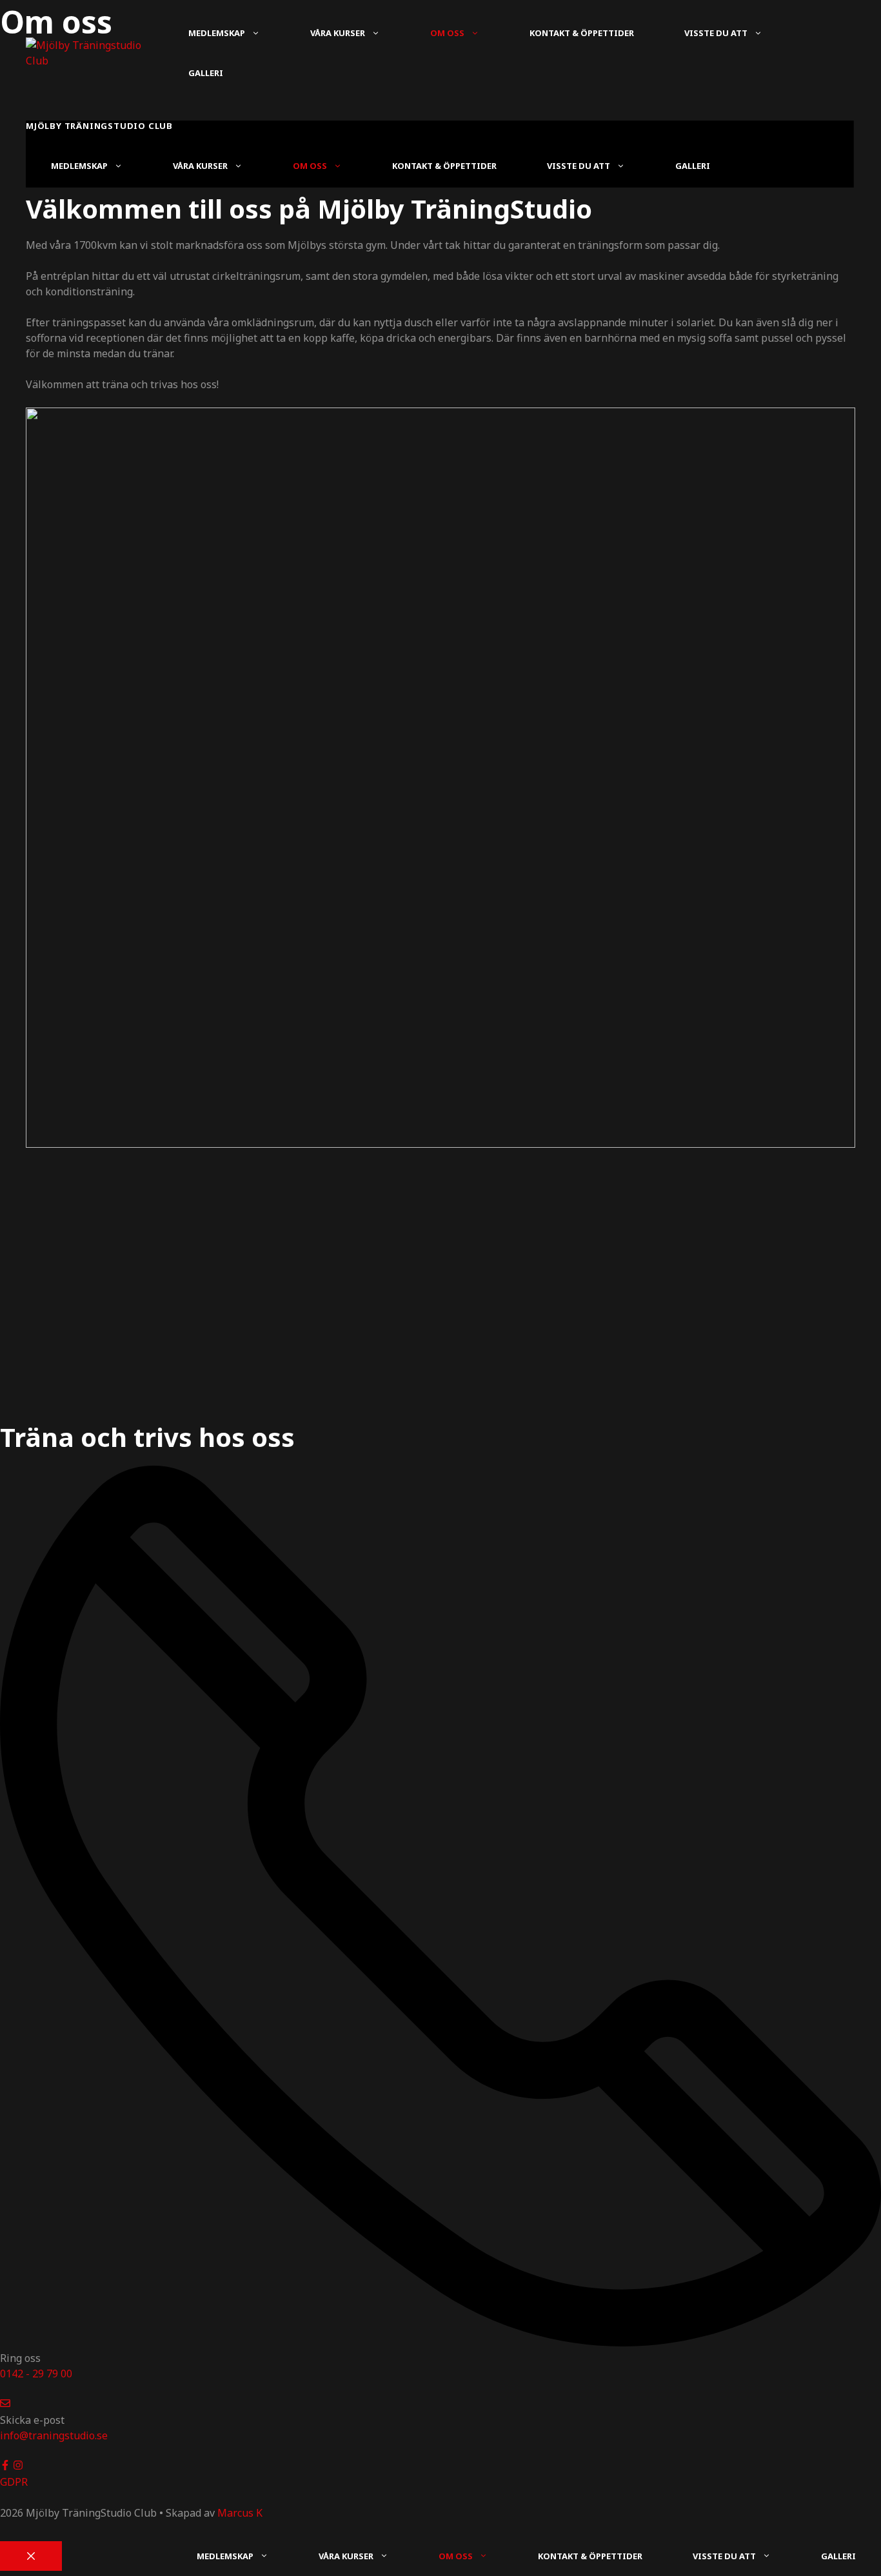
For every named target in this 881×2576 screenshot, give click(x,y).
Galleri (206, 73)
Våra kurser (338, 33)
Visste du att (716, 33)
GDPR (14, 2482)
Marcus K (240, 2513)
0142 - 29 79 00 (36, 2374)
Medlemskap (217, 33)
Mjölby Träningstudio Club (99, 126)
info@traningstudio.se (54, 2435)
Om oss (447, 33)
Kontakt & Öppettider (582, 33)
